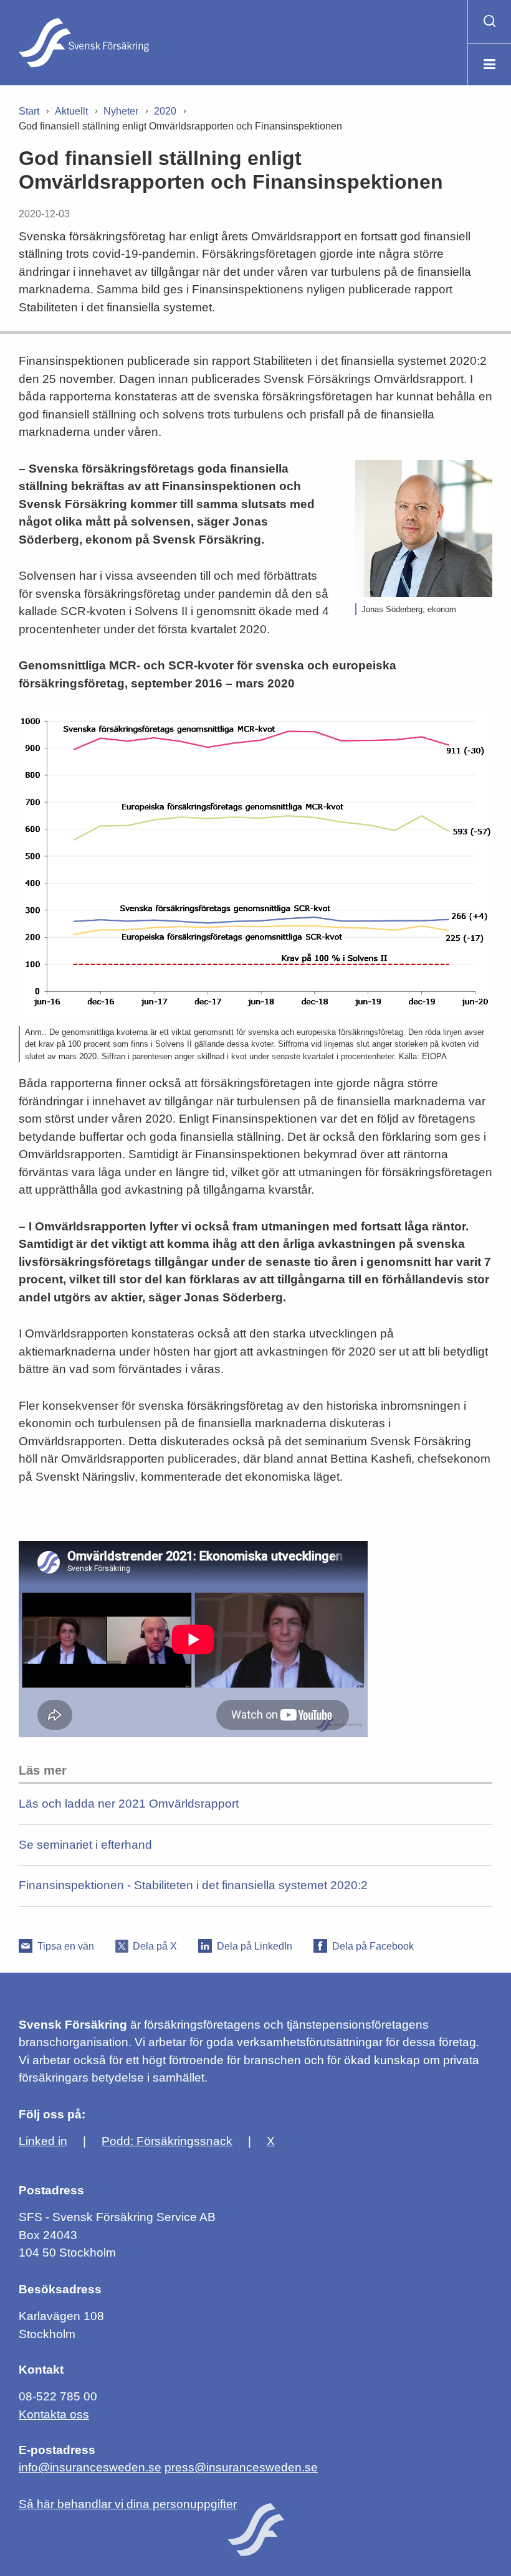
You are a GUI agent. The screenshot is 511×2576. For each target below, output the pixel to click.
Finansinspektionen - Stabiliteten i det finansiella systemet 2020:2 (193, 1885)
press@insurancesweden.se (241, 2467)
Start (29, 111)
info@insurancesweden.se (90, 2467)
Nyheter (121, 111)
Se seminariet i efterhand (85, 1845)
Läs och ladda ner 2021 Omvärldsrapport (129, 1804)
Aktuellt (71, 111)
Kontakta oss (54, 2414)
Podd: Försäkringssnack (167, 2141)
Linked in (43, 2141)
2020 (165, 111)
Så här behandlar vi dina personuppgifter (128, 2504)
